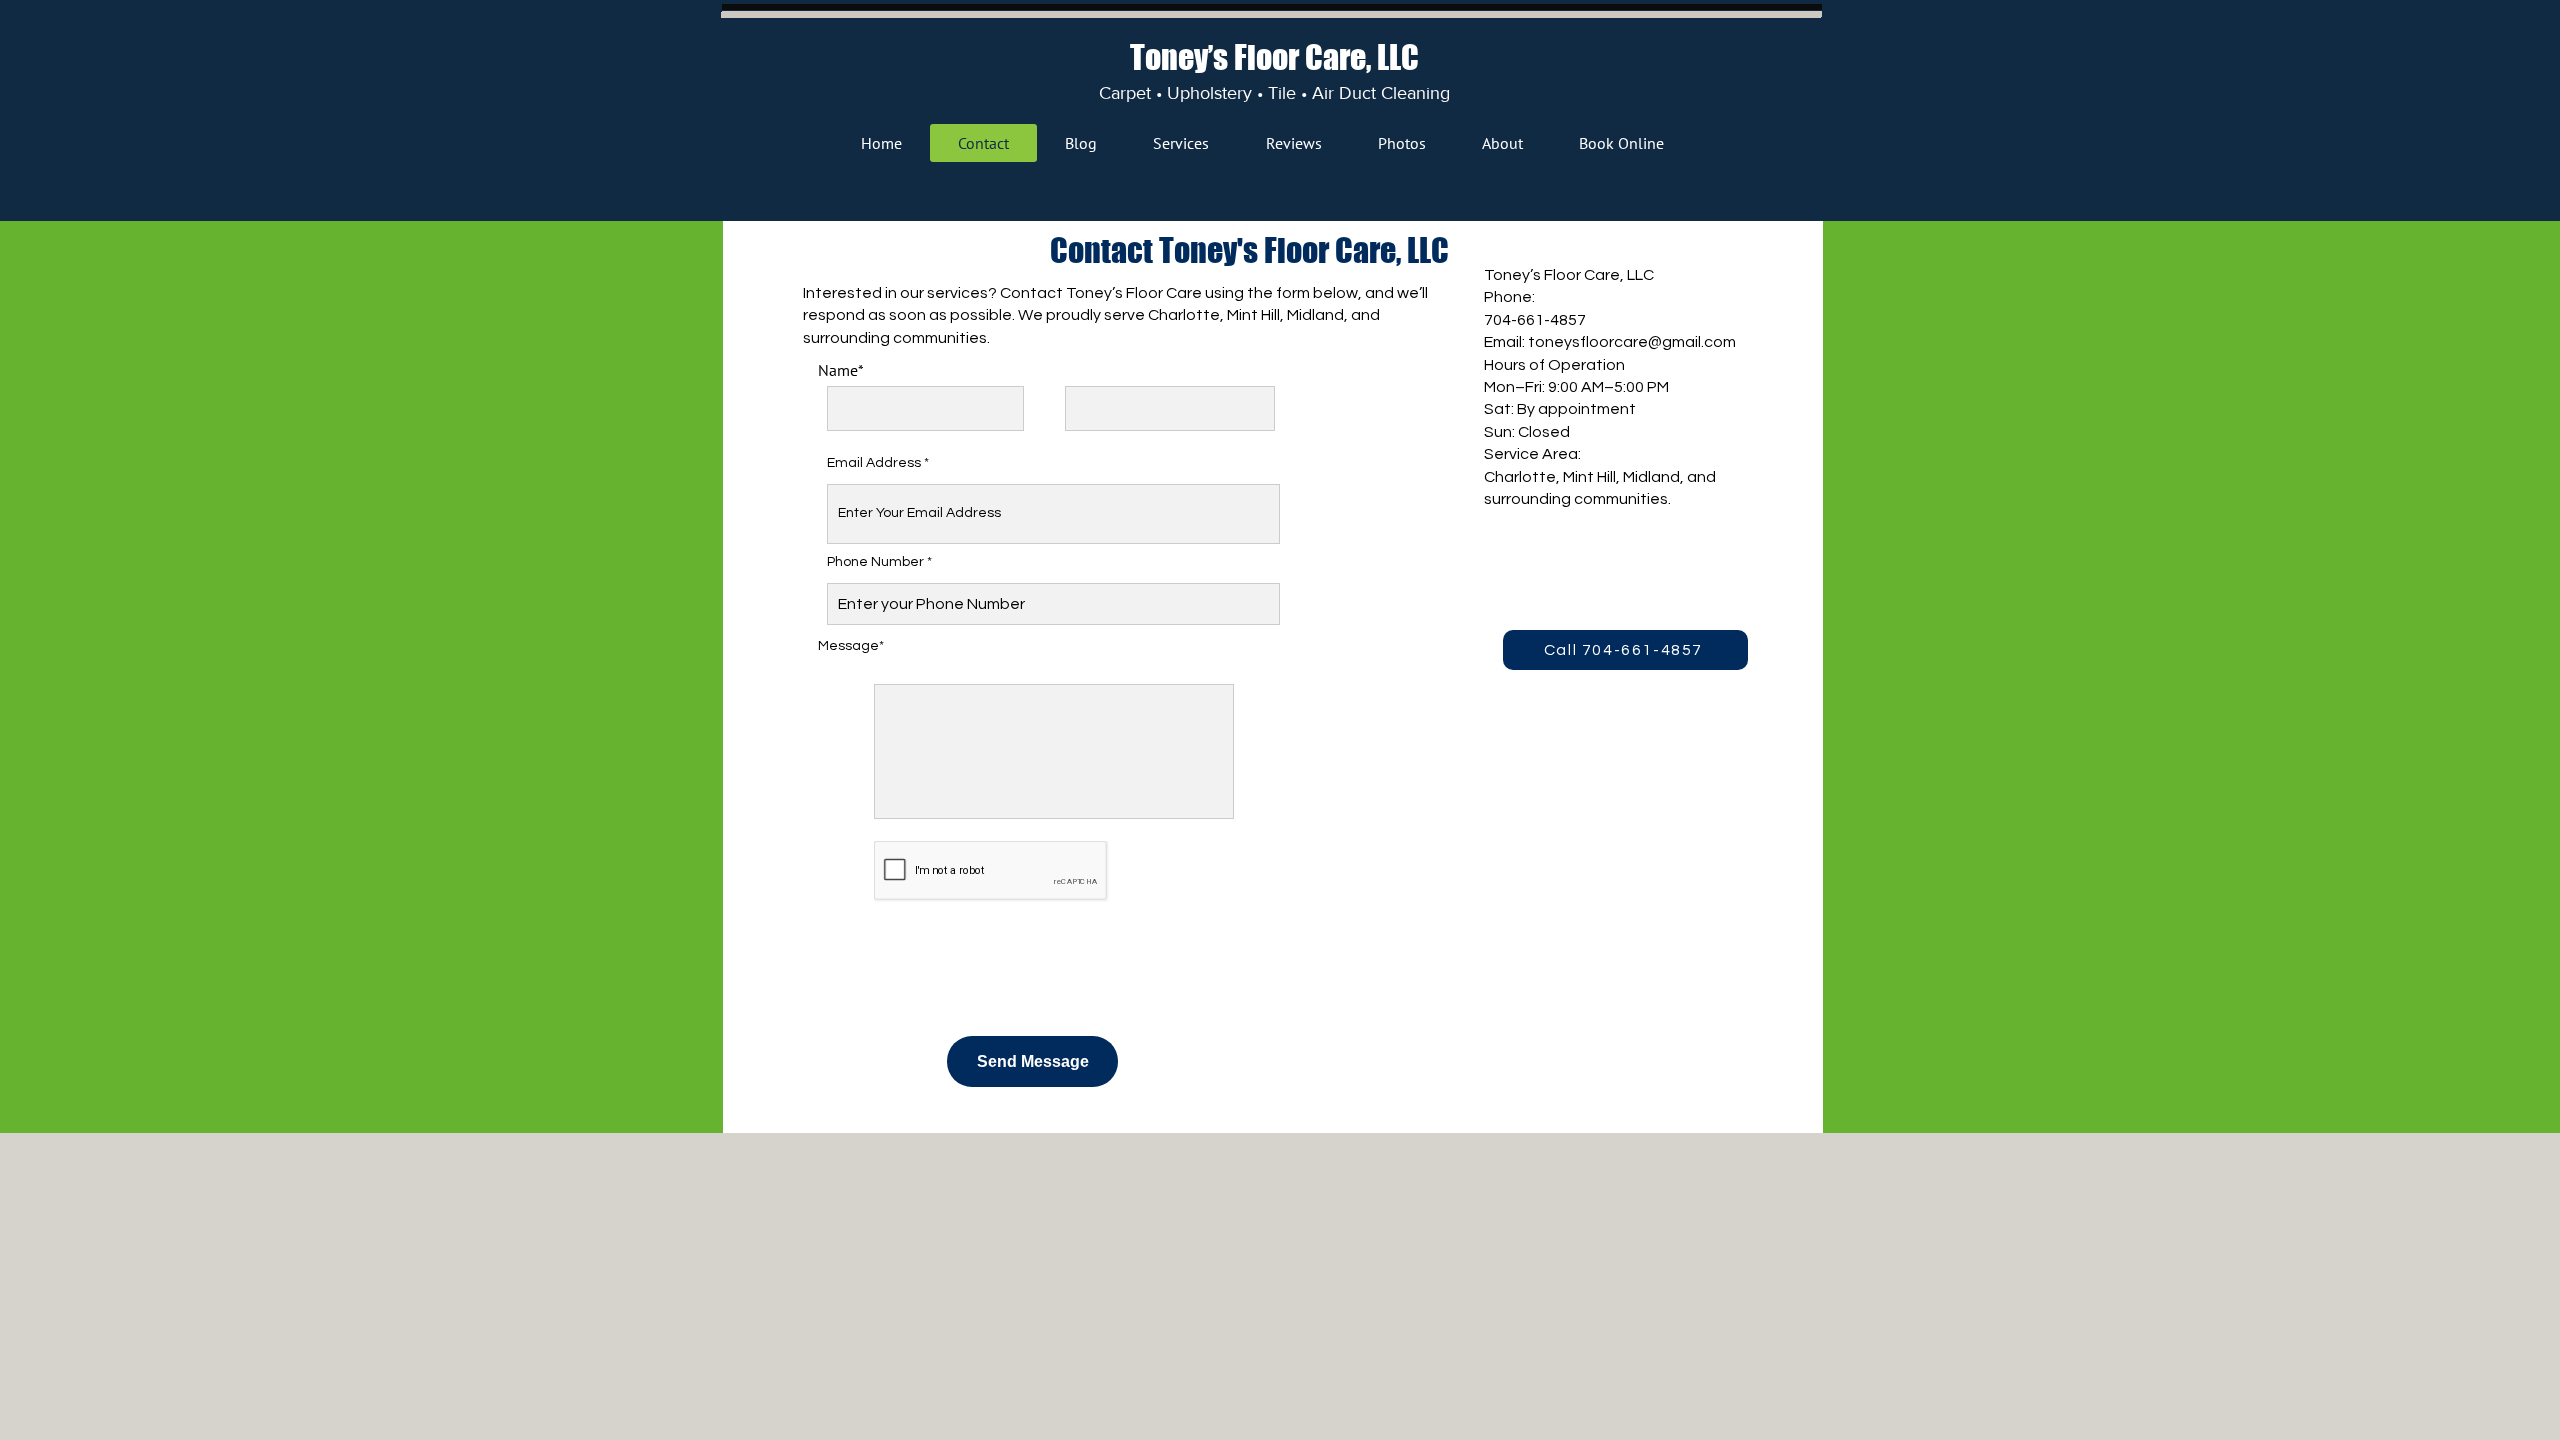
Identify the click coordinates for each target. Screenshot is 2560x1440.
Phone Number (875, 562)
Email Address (874, 463)
